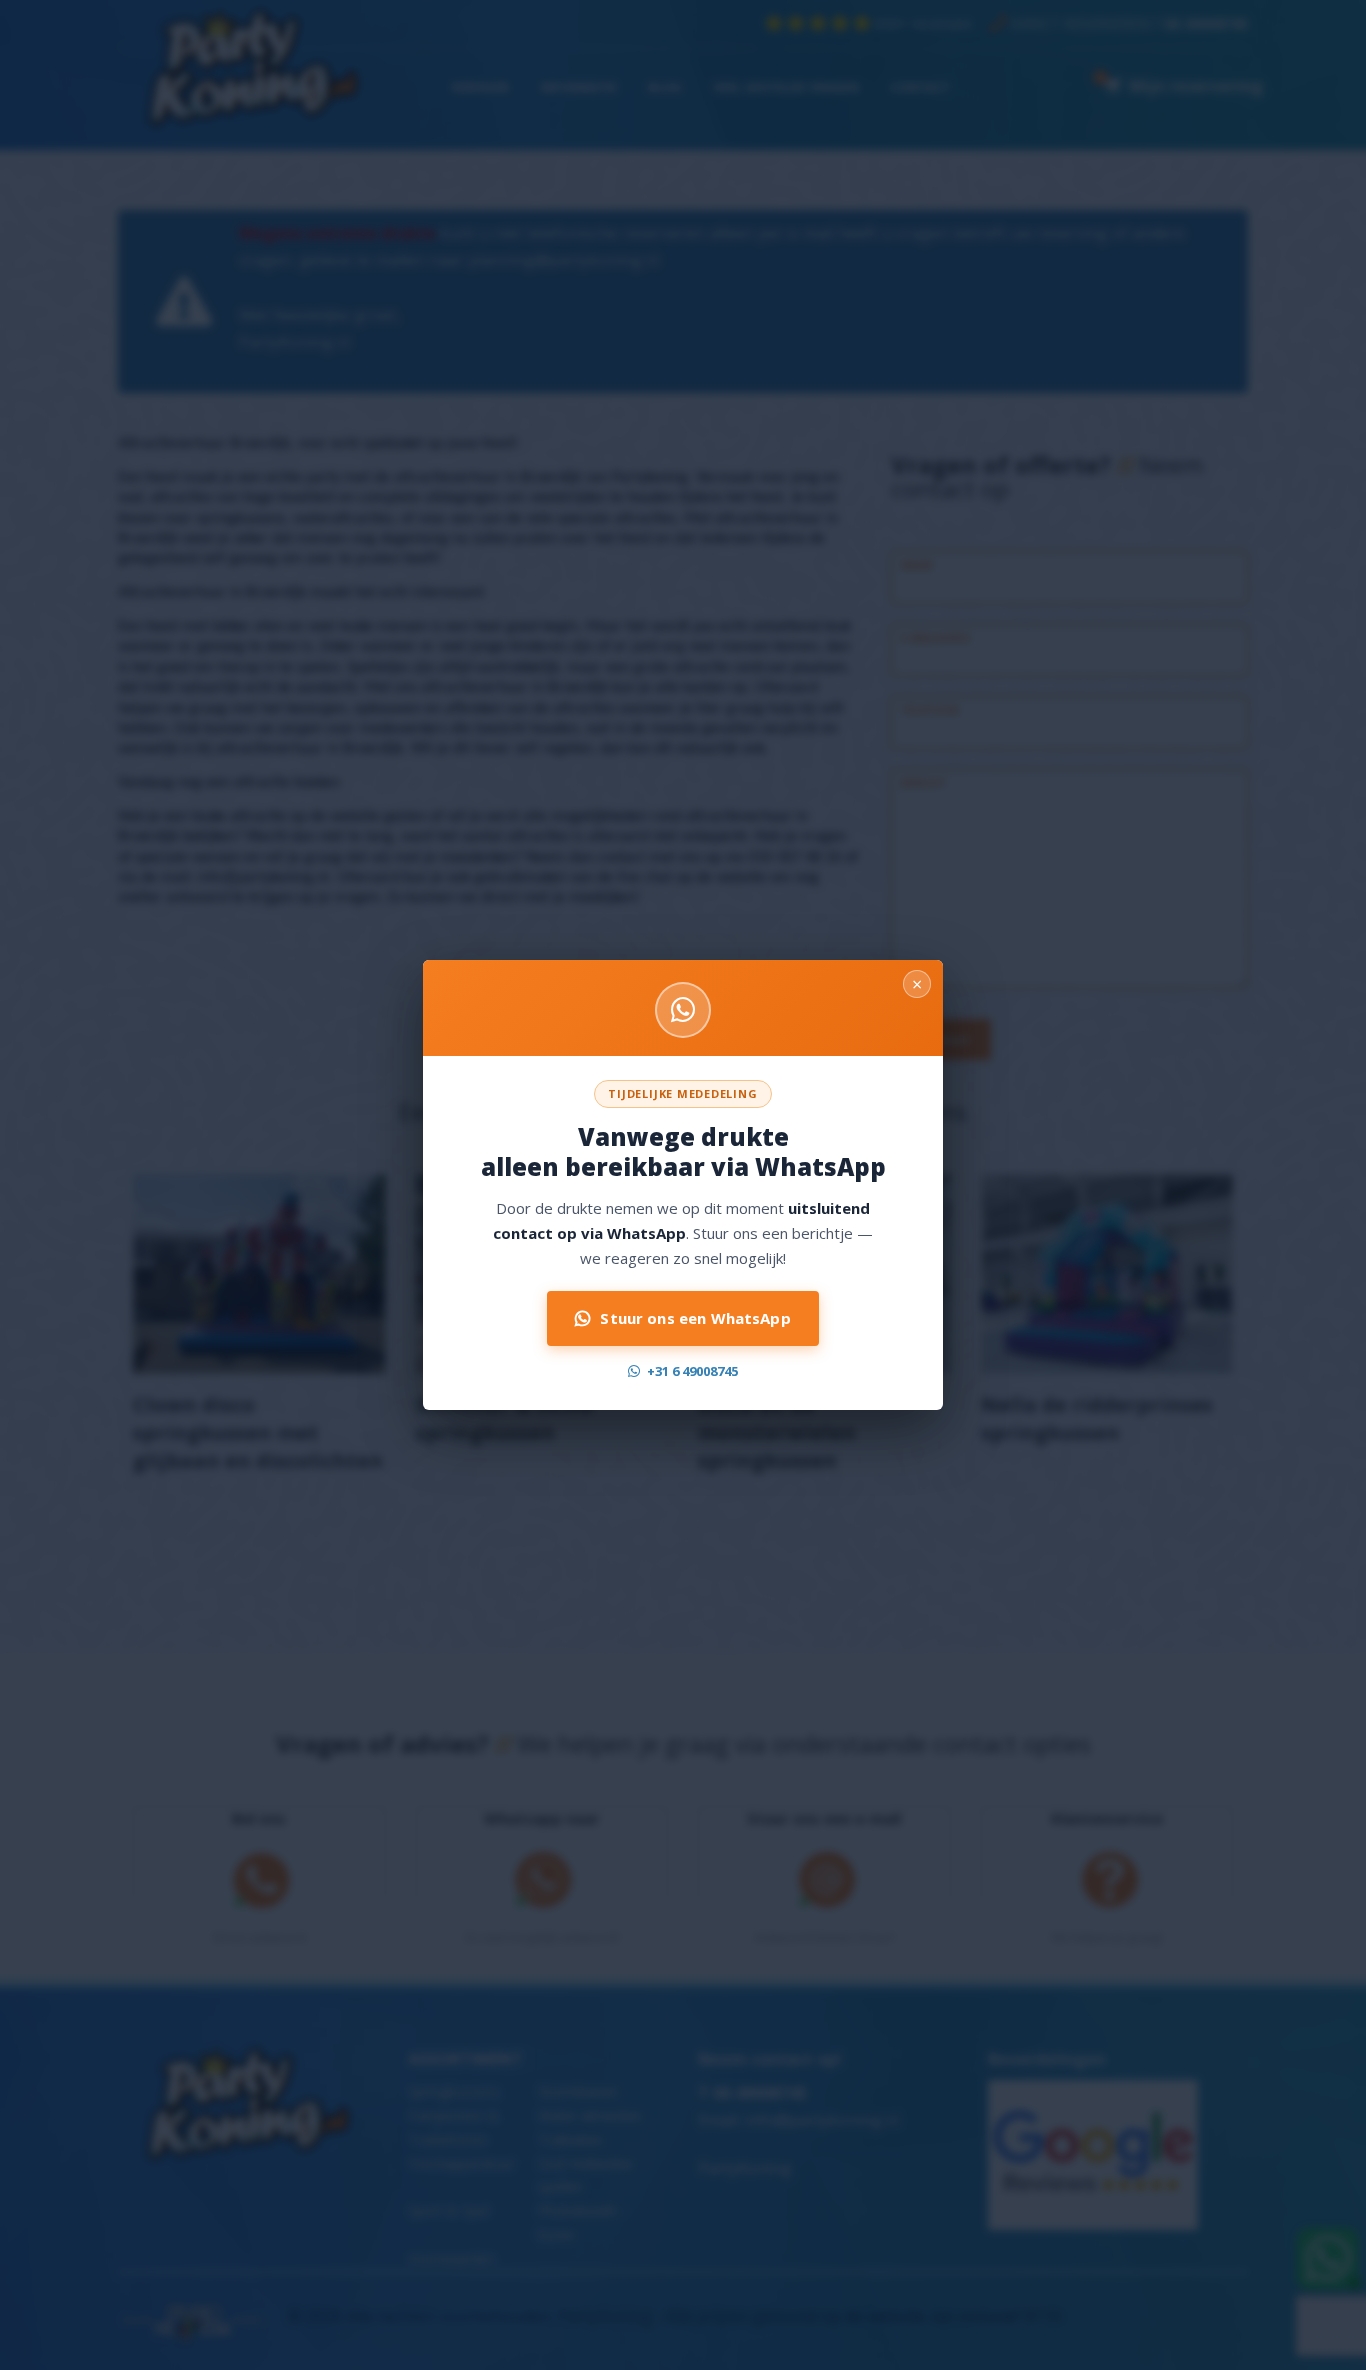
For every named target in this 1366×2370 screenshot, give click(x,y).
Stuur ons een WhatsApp (695, 1318)
